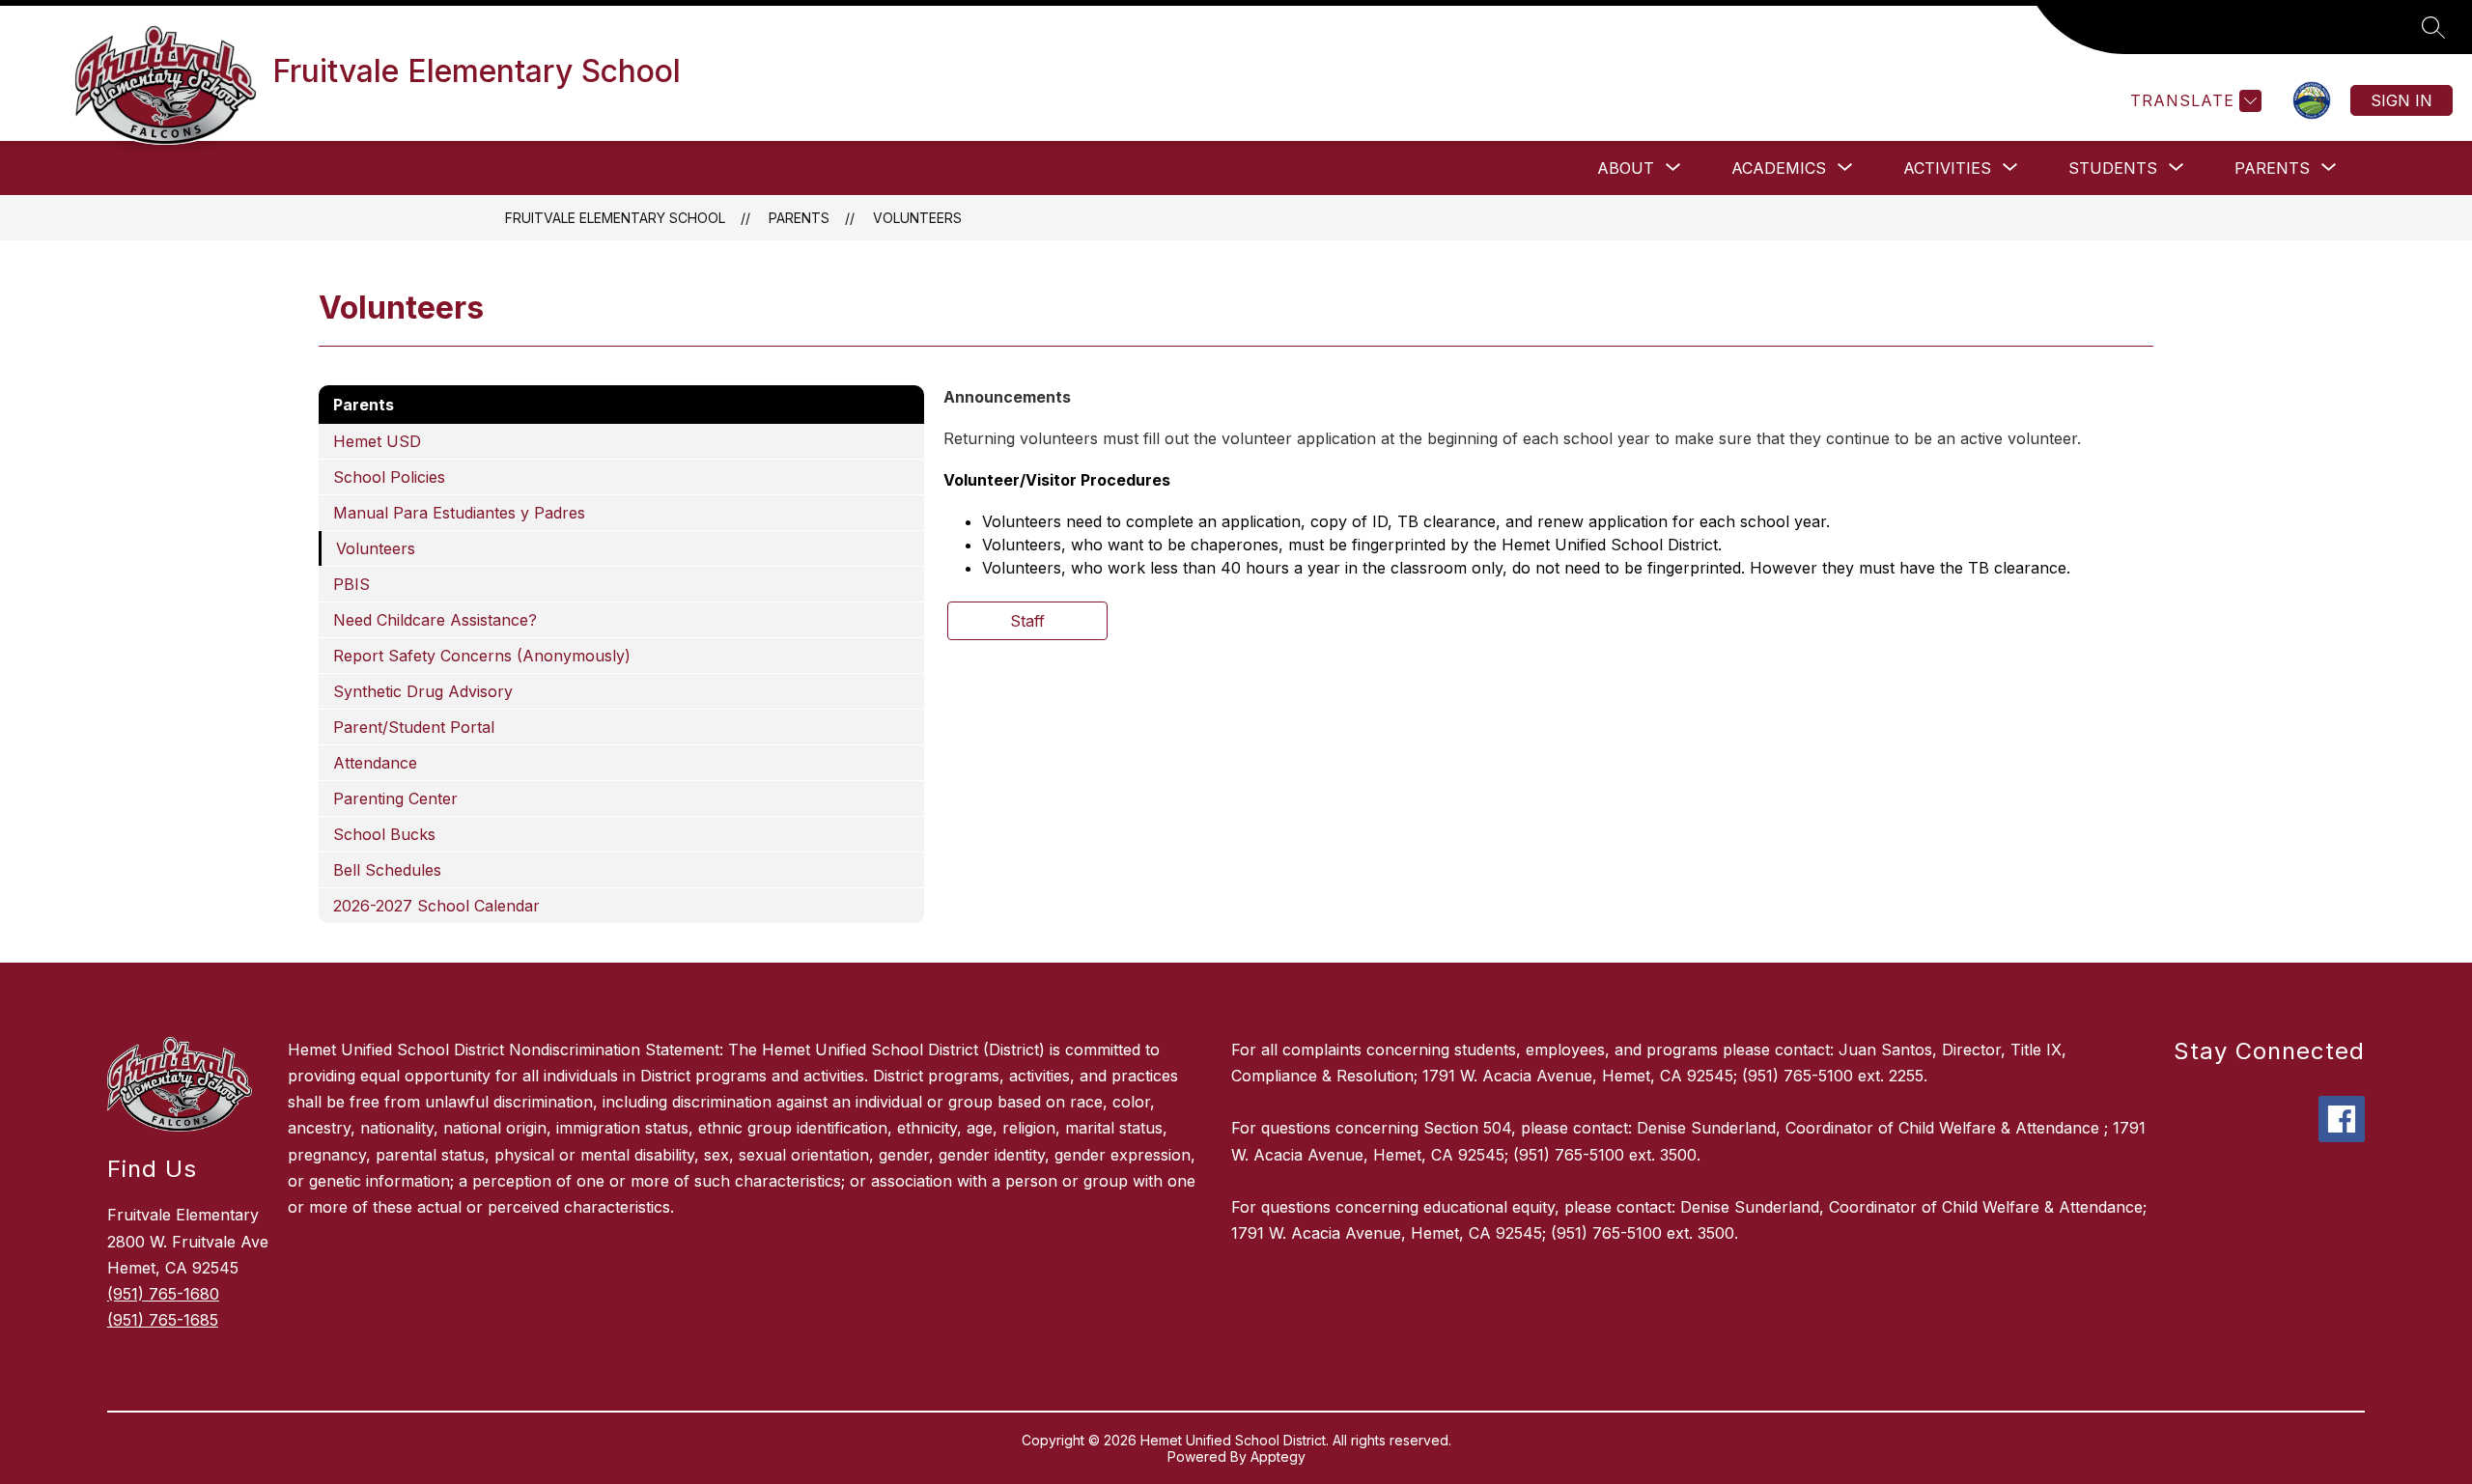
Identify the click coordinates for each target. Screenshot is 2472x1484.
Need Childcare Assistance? (435, 620)
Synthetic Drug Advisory (423, 691)
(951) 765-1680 (163, 1294)
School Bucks (384, 834)
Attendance (375, 763)
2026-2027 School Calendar (436, 906)
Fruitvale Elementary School (615, 218)
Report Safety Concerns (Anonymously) (482, 656)
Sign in (2402, 100)
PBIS (351, 584)
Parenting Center (395, 798)
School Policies (389, 477)
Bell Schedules (387, 870)
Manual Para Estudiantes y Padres (459, 513)
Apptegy (1278, 1456)
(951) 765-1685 (163, 1320)
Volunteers (917, 218)
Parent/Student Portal (414, 727)
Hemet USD (377, 441)
